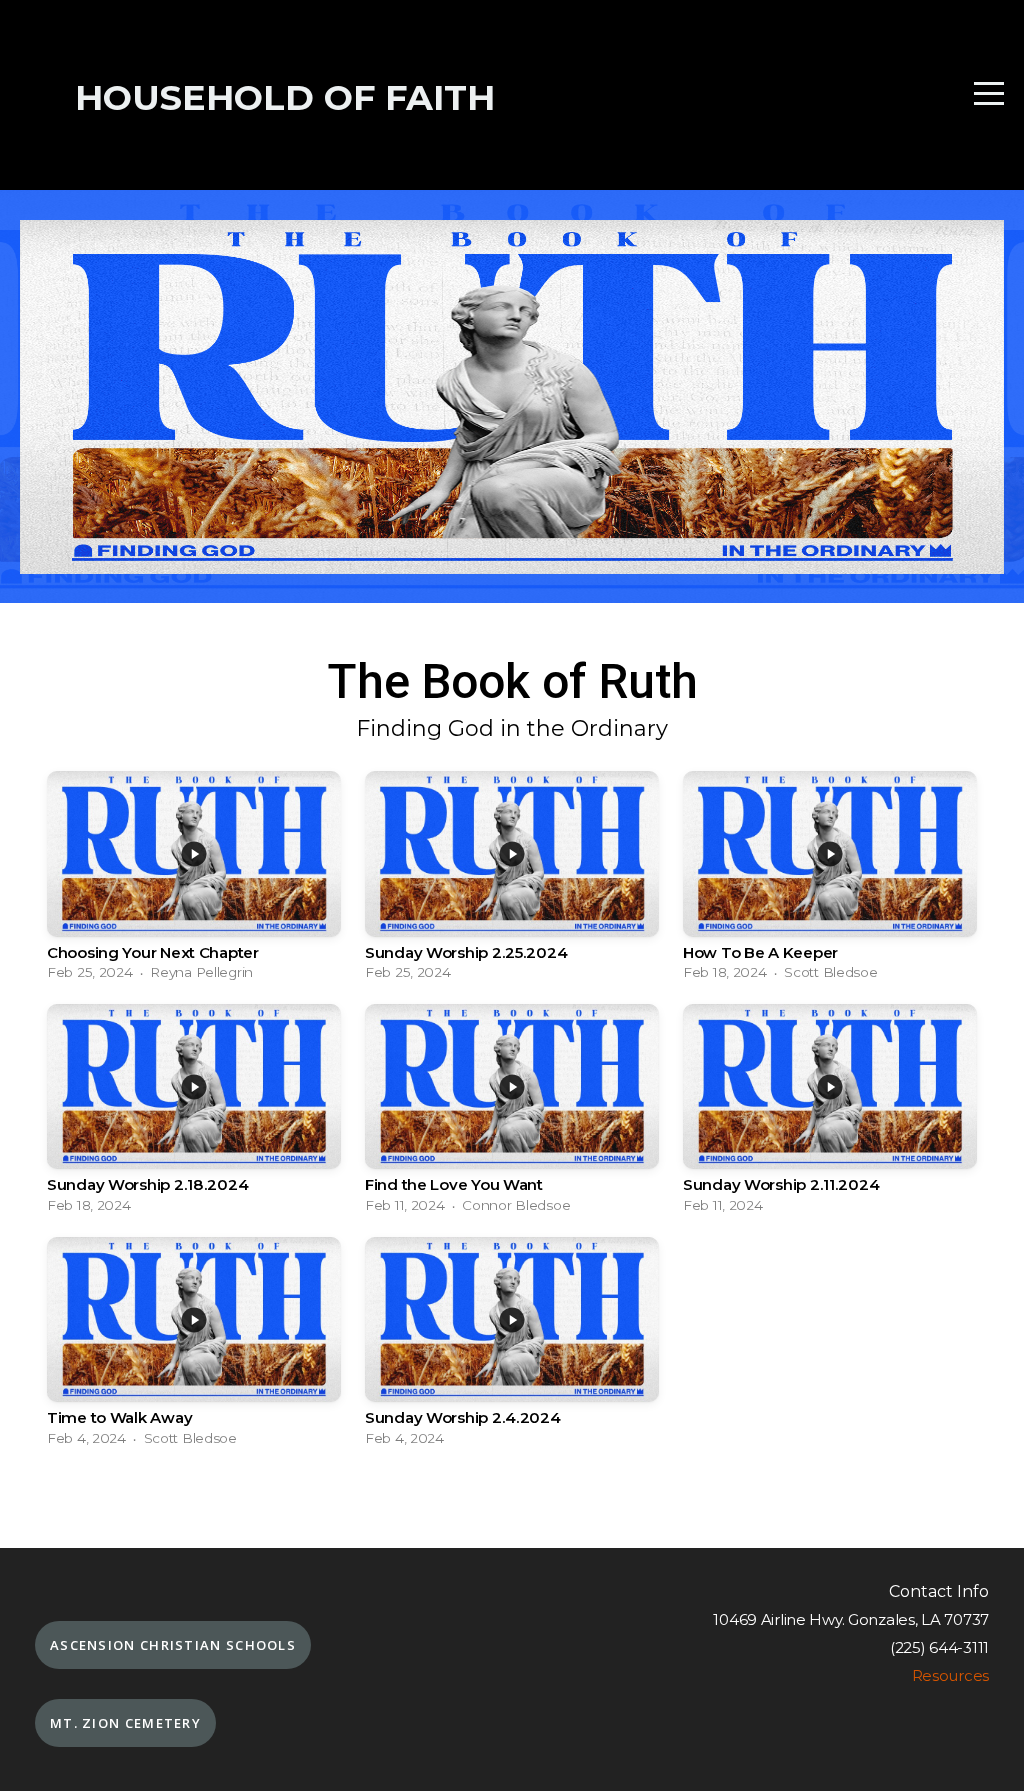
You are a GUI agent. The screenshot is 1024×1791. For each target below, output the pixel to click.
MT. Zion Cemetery (125, 1723)
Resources (950, 1675)
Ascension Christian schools (173, 1645)
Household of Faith (285, 97)
